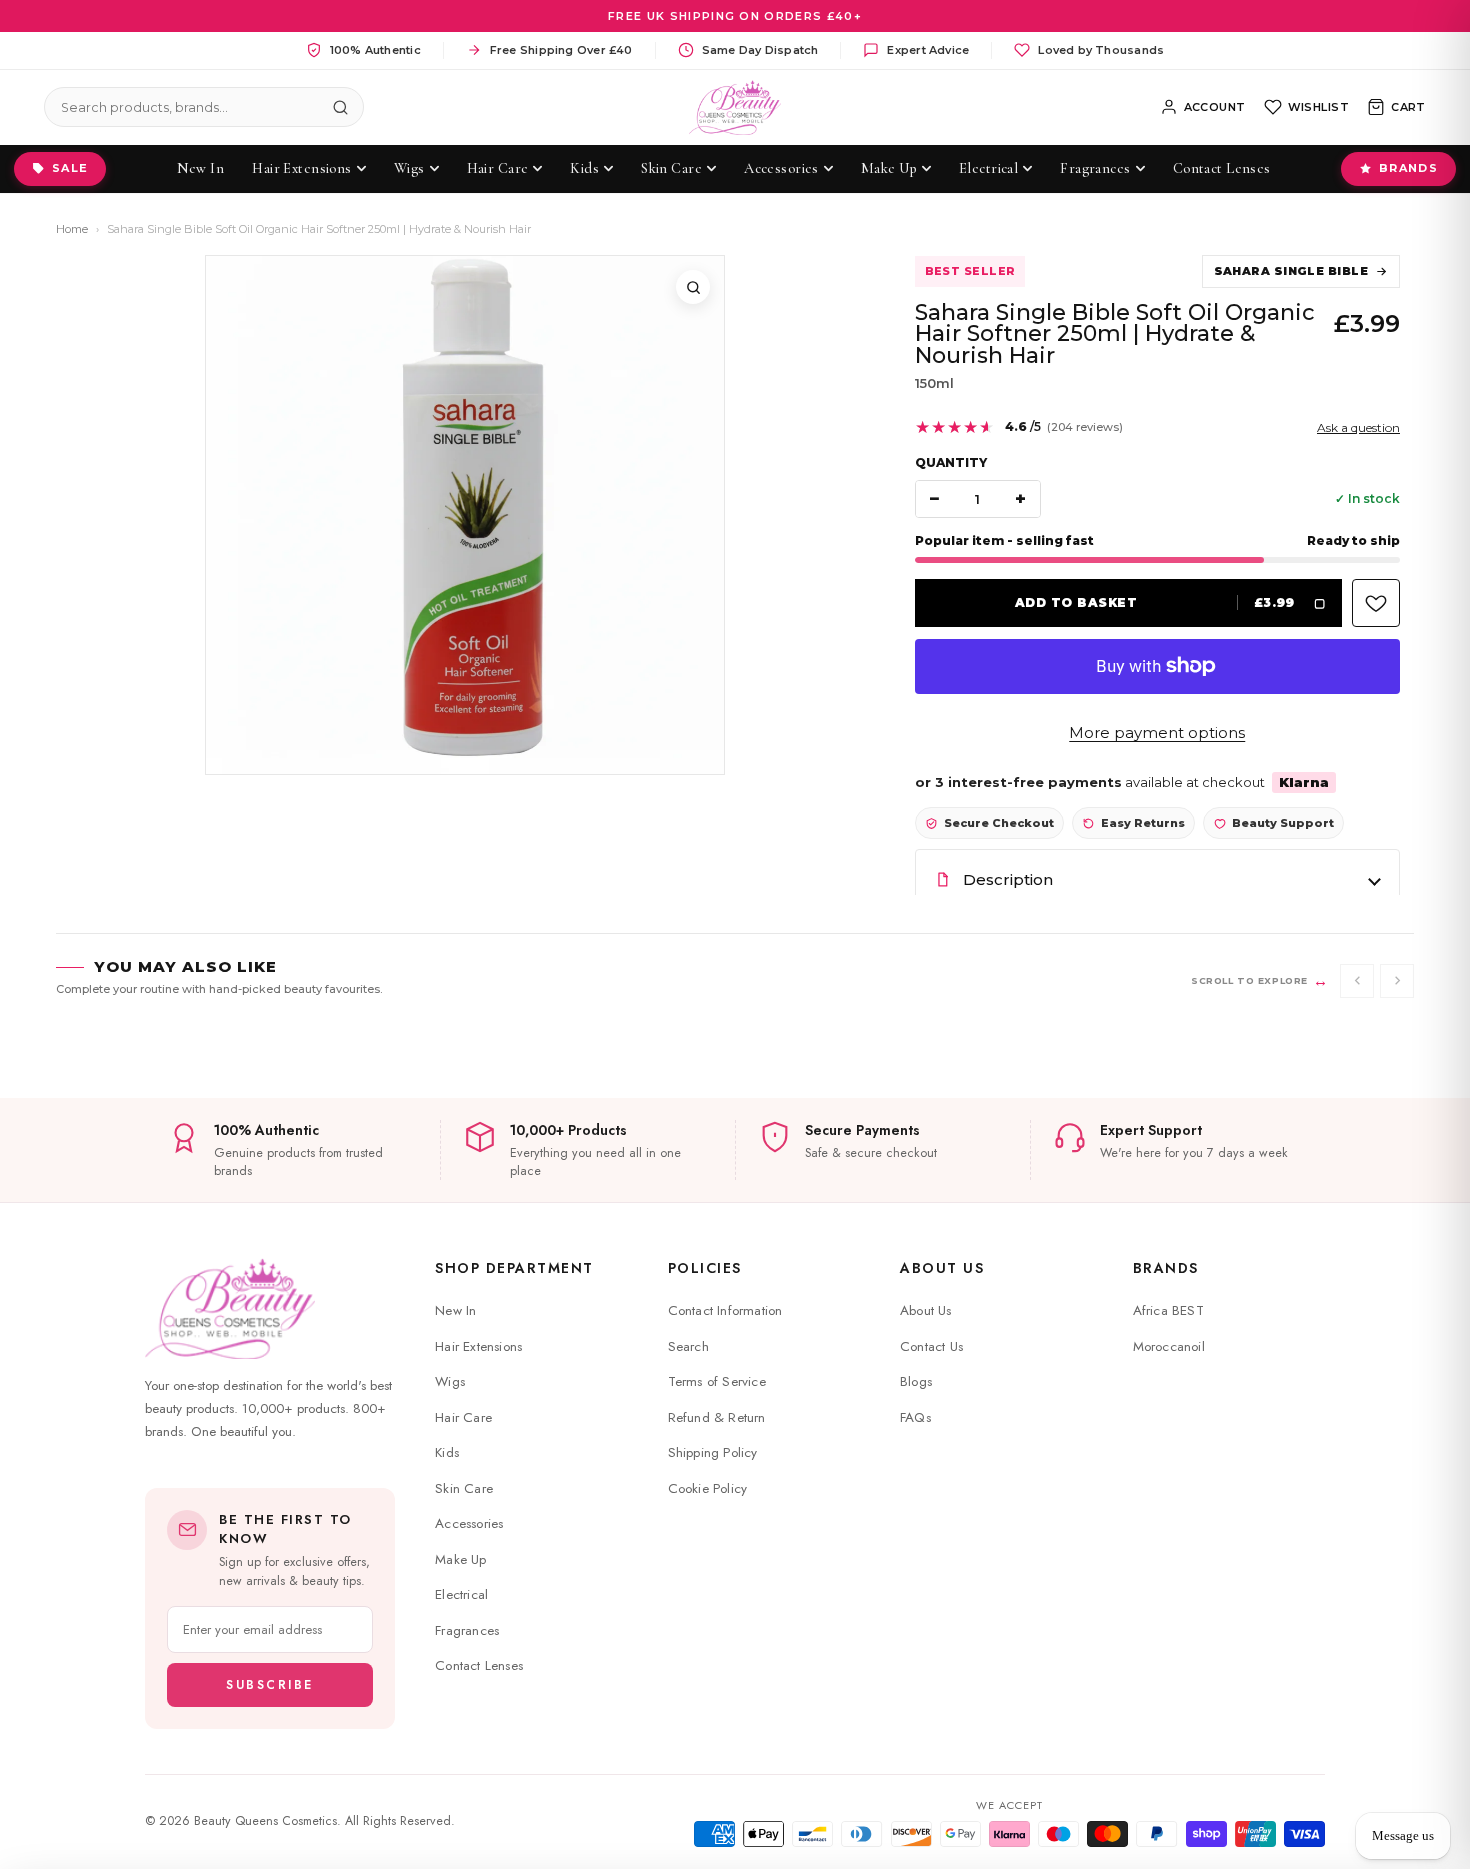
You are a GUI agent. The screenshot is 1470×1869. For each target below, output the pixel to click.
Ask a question (1358, 427)
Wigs (450, 1381)
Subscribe (270, 1685)
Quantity (951, 462)
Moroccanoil (1169, 1346)
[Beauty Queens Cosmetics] (735, 107)
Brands (1408, 168)
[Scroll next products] (1397, 981)
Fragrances (467, 1630)
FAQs (915, 1417)
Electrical (461, 1594)
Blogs (916, 1381)
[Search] (340, 107)
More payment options (1157, 732)
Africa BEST (1168, 1310)
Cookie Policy (708, 1488)
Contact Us (931, 1346)
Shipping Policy (713, 1452)
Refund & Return (717, 1417)
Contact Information (725, 1310)
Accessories (469, 1523)
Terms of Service (717, 1381)
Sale (70, 168)
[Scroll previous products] (1357, 981)
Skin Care (464, 1488)
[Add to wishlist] (1376, 603)
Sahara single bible (1291, 271)
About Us (942, 1268)
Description (1008, 879)
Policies (705, 1268)
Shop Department (514, 1268)
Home (72, 229)
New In (455, 1310)
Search (688, 1346)
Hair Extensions (478, 1346)
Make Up (460, 1559)
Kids (447, 1452)
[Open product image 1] (465, 515)
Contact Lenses (479, 1665)
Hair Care (463, 1417)
